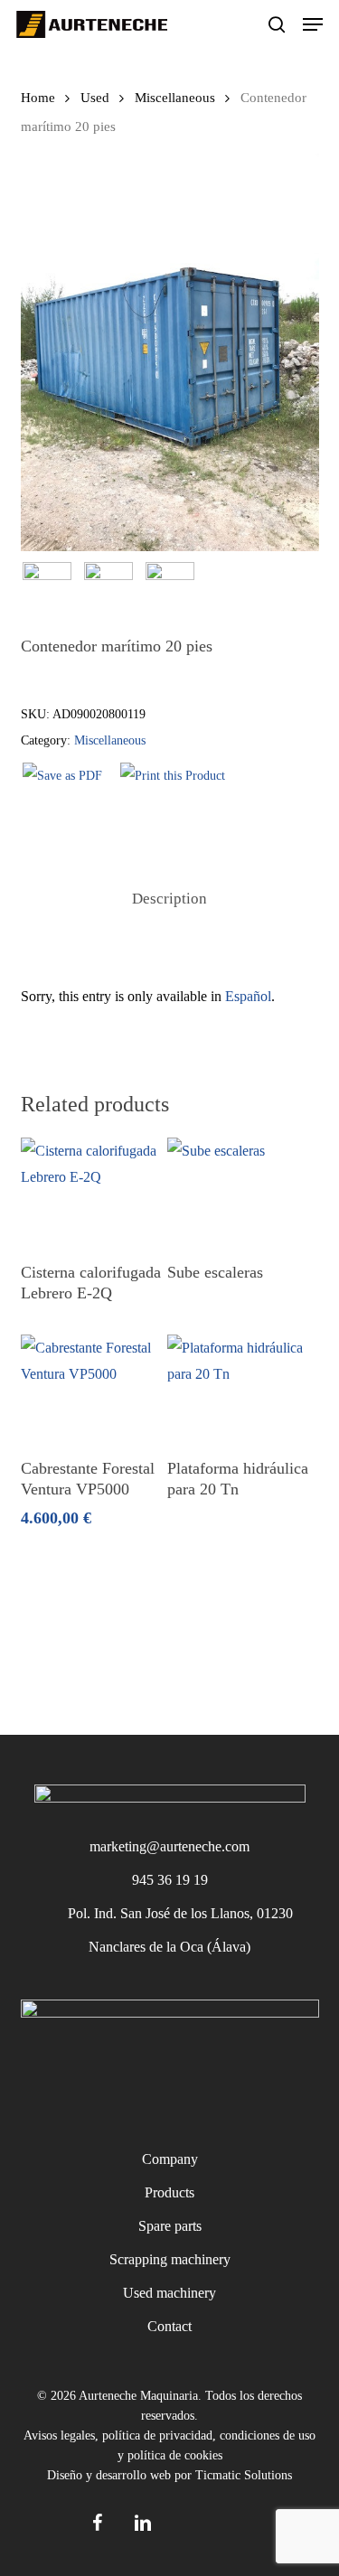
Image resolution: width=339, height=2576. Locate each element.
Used (95, 98)
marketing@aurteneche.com (169, 1846)
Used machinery (169, 2293)
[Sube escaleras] (239, 1191)
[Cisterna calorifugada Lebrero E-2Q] (92, 1191)
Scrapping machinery (170, 2259)
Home (38, 98)
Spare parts (170, 2226)
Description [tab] (169, 899)
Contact (169, 2326)
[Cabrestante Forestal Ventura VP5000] (92, 1388)
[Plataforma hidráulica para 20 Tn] (239, 1388)
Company (170, 2159)
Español (248, 996)
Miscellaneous (175, 98)
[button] (313, 24)
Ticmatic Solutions (244, 2475)
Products (169, 2192)
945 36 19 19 (170, 1880)
